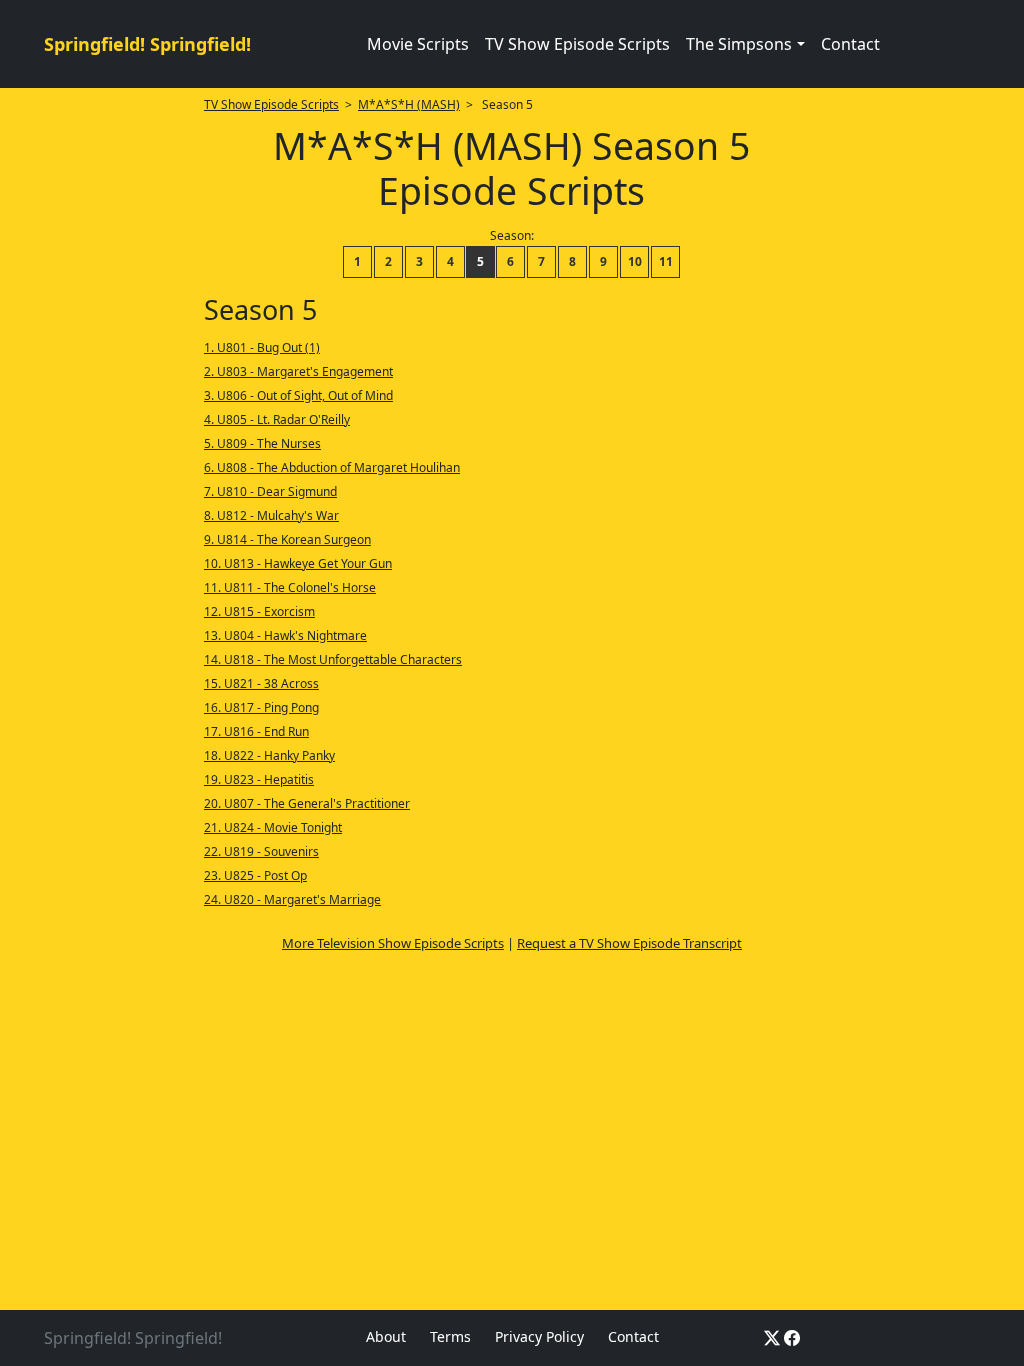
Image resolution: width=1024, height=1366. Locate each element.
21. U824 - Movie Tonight (273, 827)
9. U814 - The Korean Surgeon (287, 539)
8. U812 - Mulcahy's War (271, 515)
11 (666, 261)
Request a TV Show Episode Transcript (629, 943)
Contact (850, 44)
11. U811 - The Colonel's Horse (290, 587)
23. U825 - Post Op (255, 875)
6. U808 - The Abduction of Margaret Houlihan (332, 467)
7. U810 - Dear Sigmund (270, 491)
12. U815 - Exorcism (259, 611)
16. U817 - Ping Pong (261, 707)
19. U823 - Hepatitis (259, 779)
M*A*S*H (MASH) (409, 104)
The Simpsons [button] (739, 44)
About (386, 1336)
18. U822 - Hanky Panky (269, 755)
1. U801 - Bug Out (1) (262, 347)
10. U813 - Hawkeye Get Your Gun (298, 563)
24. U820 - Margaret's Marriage (292, 899)
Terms (450, 1336)
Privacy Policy (539, 1336)
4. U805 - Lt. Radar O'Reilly (277, 419)
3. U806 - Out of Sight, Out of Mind (298, 395)
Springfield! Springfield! (147, 44)
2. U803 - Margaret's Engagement (298, 371)
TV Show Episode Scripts (577, 44)
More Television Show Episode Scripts (393, 943)
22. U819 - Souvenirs (261, 851)
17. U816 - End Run (256, 731)
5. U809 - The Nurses (262, 443)
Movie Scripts (418, 44)
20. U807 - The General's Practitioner (307, 803)
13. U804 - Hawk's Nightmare (285, 635)
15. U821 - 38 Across (261, 683)
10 (635, 261)
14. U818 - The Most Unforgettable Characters (333, 659)
